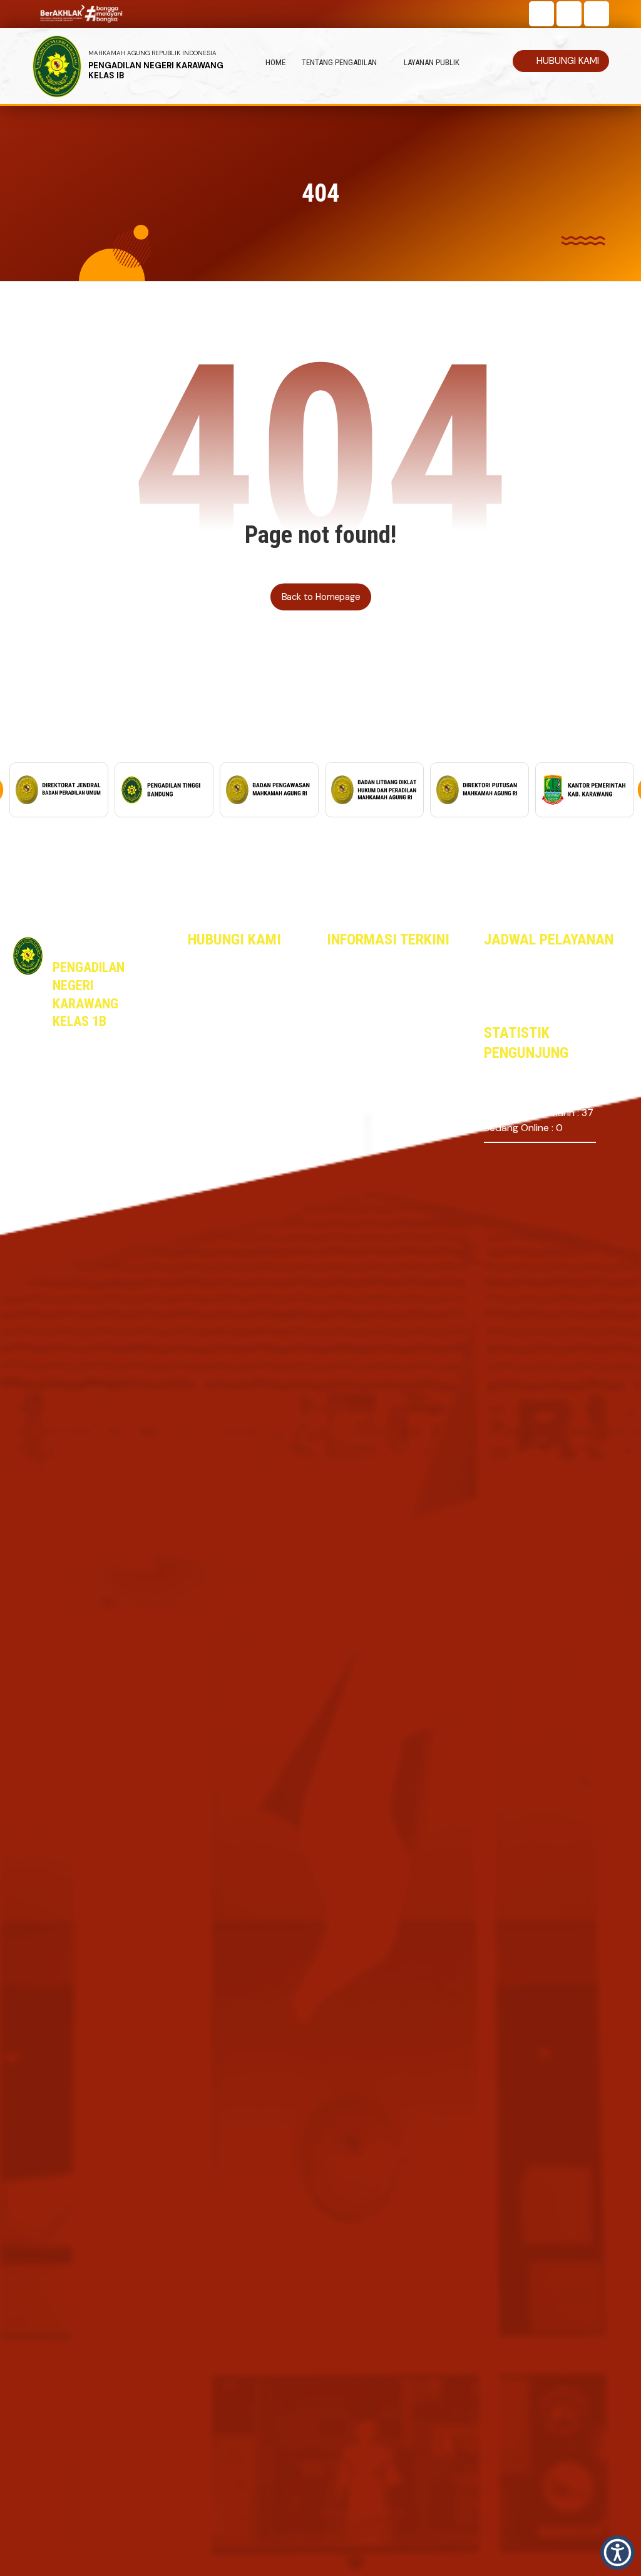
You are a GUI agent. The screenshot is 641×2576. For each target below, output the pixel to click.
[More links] (492, 63)
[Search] (595, 40)
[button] (541, 14)
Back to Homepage (320, 597)
